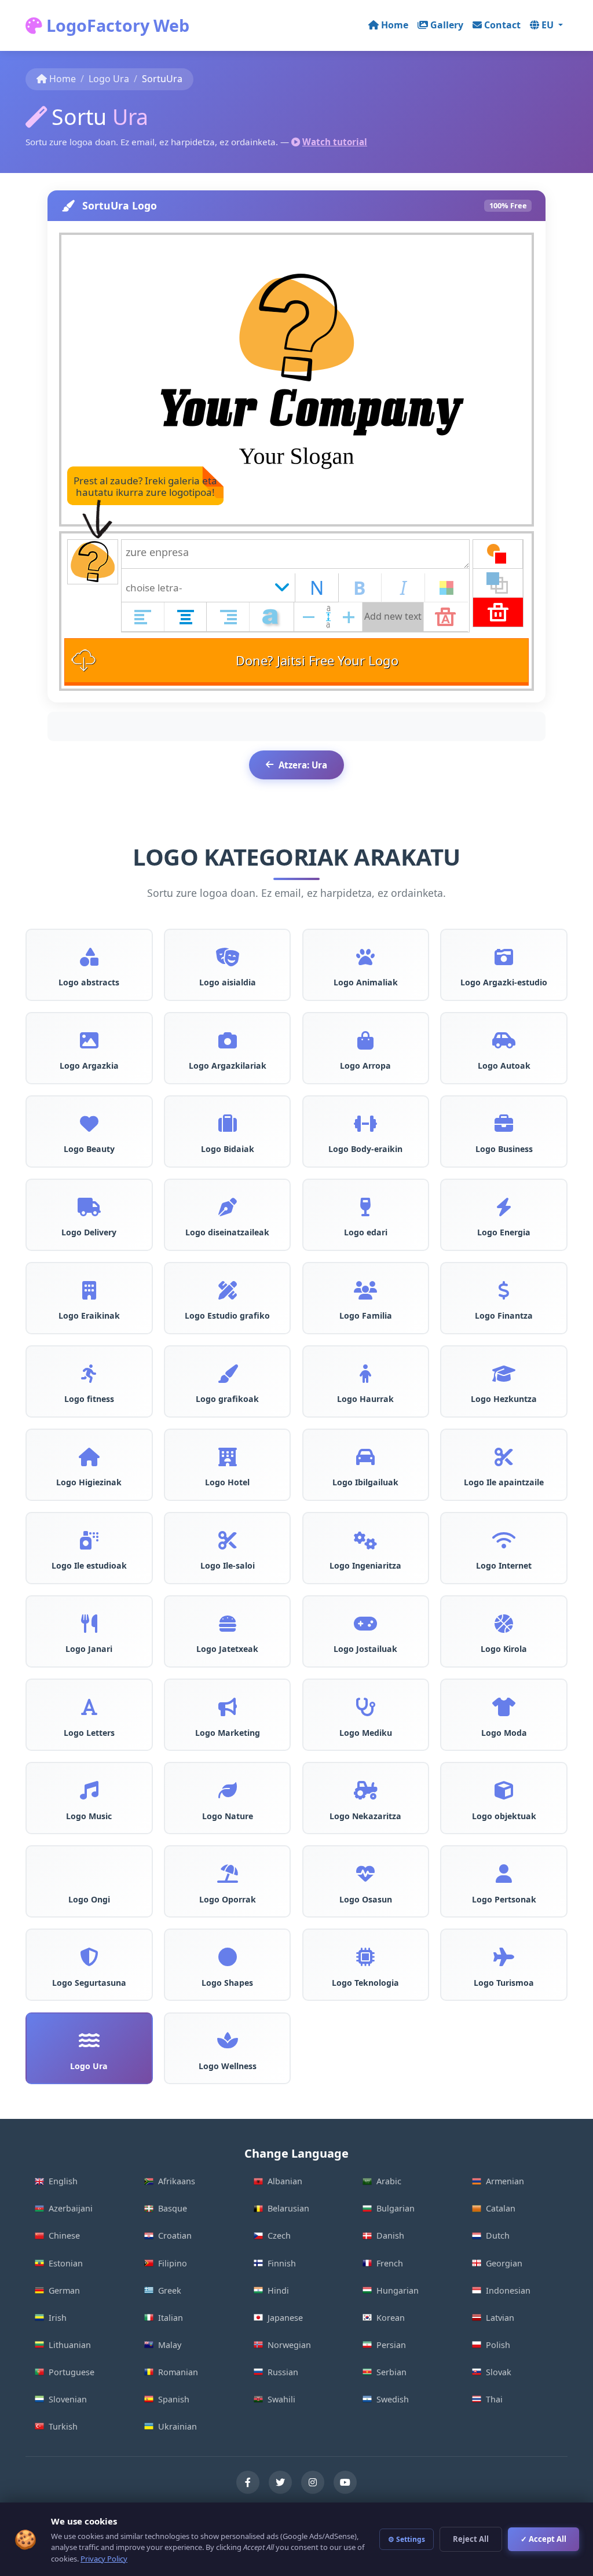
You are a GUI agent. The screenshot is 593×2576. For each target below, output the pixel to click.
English (63, 2181)
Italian (171, 2318)
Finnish (282, 2263)
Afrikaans (177, 2181)
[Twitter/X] (280, 2482)
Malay (170, 2345)
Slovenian (68, 2399)
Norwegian (289, 2345)
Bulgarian (396, 2208)
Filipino (173, 2263)
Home (395, 25)
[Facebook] (248, 2482)
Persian (391, 2345)
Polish (498, 2345)
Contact (502, 25)
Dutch (498, 2235)
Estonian (66, 2263)
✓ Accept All (543, 2539)
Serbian (391, 2372)
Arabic (389, 2181)
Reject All (471, 2539)
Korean (391, 2318)
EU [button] (549, 25)
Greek (170, 2290)
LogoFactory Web (116, 25)
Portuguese (72, 2372)
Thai (494, 2399)
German (64, 2290)
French (390, 2263)
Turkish (63, 2426)
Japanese (285, 2318)
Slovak (499, 2372)
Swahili (281, 2399)
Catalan (501, 2208)
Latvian (500, 2318)
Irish (58, 2318)
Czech (279, 2235)
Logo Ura (109, 79)
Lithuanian (70, 2345)
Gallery (447, 25)
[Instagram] (313, 2482)
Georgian (504, 2263)
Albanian (285, 2181)
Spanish (174, 2399)
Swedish (393, 2399)
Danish (390, 2235)
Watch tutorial (335, 142)
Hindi (278, 2290)
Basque (173, 2208)
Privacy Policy (104, 2559)
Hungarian (398, 2290)
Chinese (64, 2235)
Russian (283, 2372)
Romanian (178, 2372)
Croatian (175, 2235)
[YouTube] (345, 2482)
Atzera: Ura (303, 765)
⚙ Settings (407, 2539)
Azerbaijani (71, 2208)
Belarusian (288, 2208)
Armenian (505, 2181)
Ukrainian (177, 2426)
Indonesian (508, 2290)
